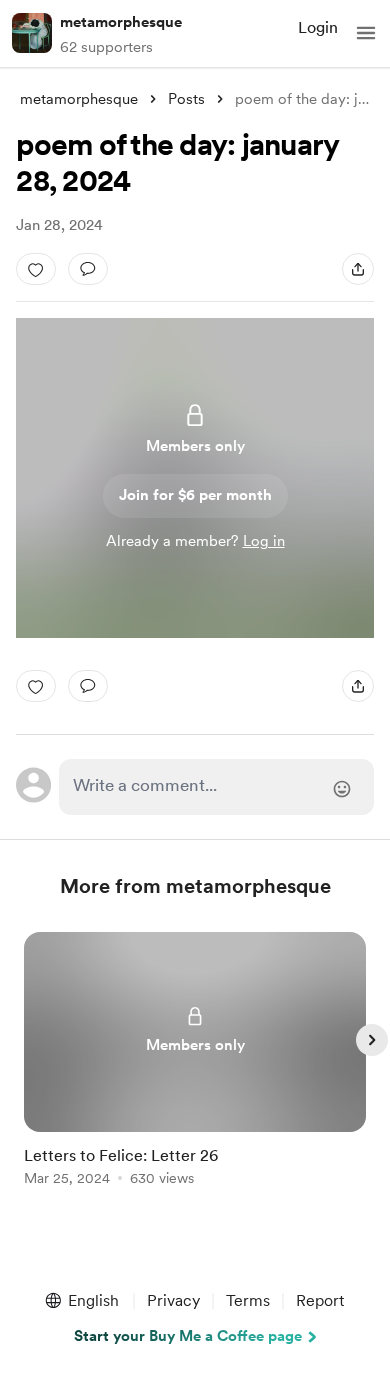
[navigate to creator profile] (32, 33)
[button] (366, 33)
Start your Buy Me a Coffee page (188, 1336)
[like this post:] (36, 269)
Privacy (173, 1300)
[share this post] (358, 269)
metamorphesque (121, 22)
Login (318, 27)
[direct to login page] (216, 787)
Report (320, 1300)
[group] (195, 1070)
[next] (372, 1040)
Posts (186, 99)
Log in (264, 541)
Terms (248, 1300)
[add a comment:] (88, 269)
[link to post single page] (195, 1062)
